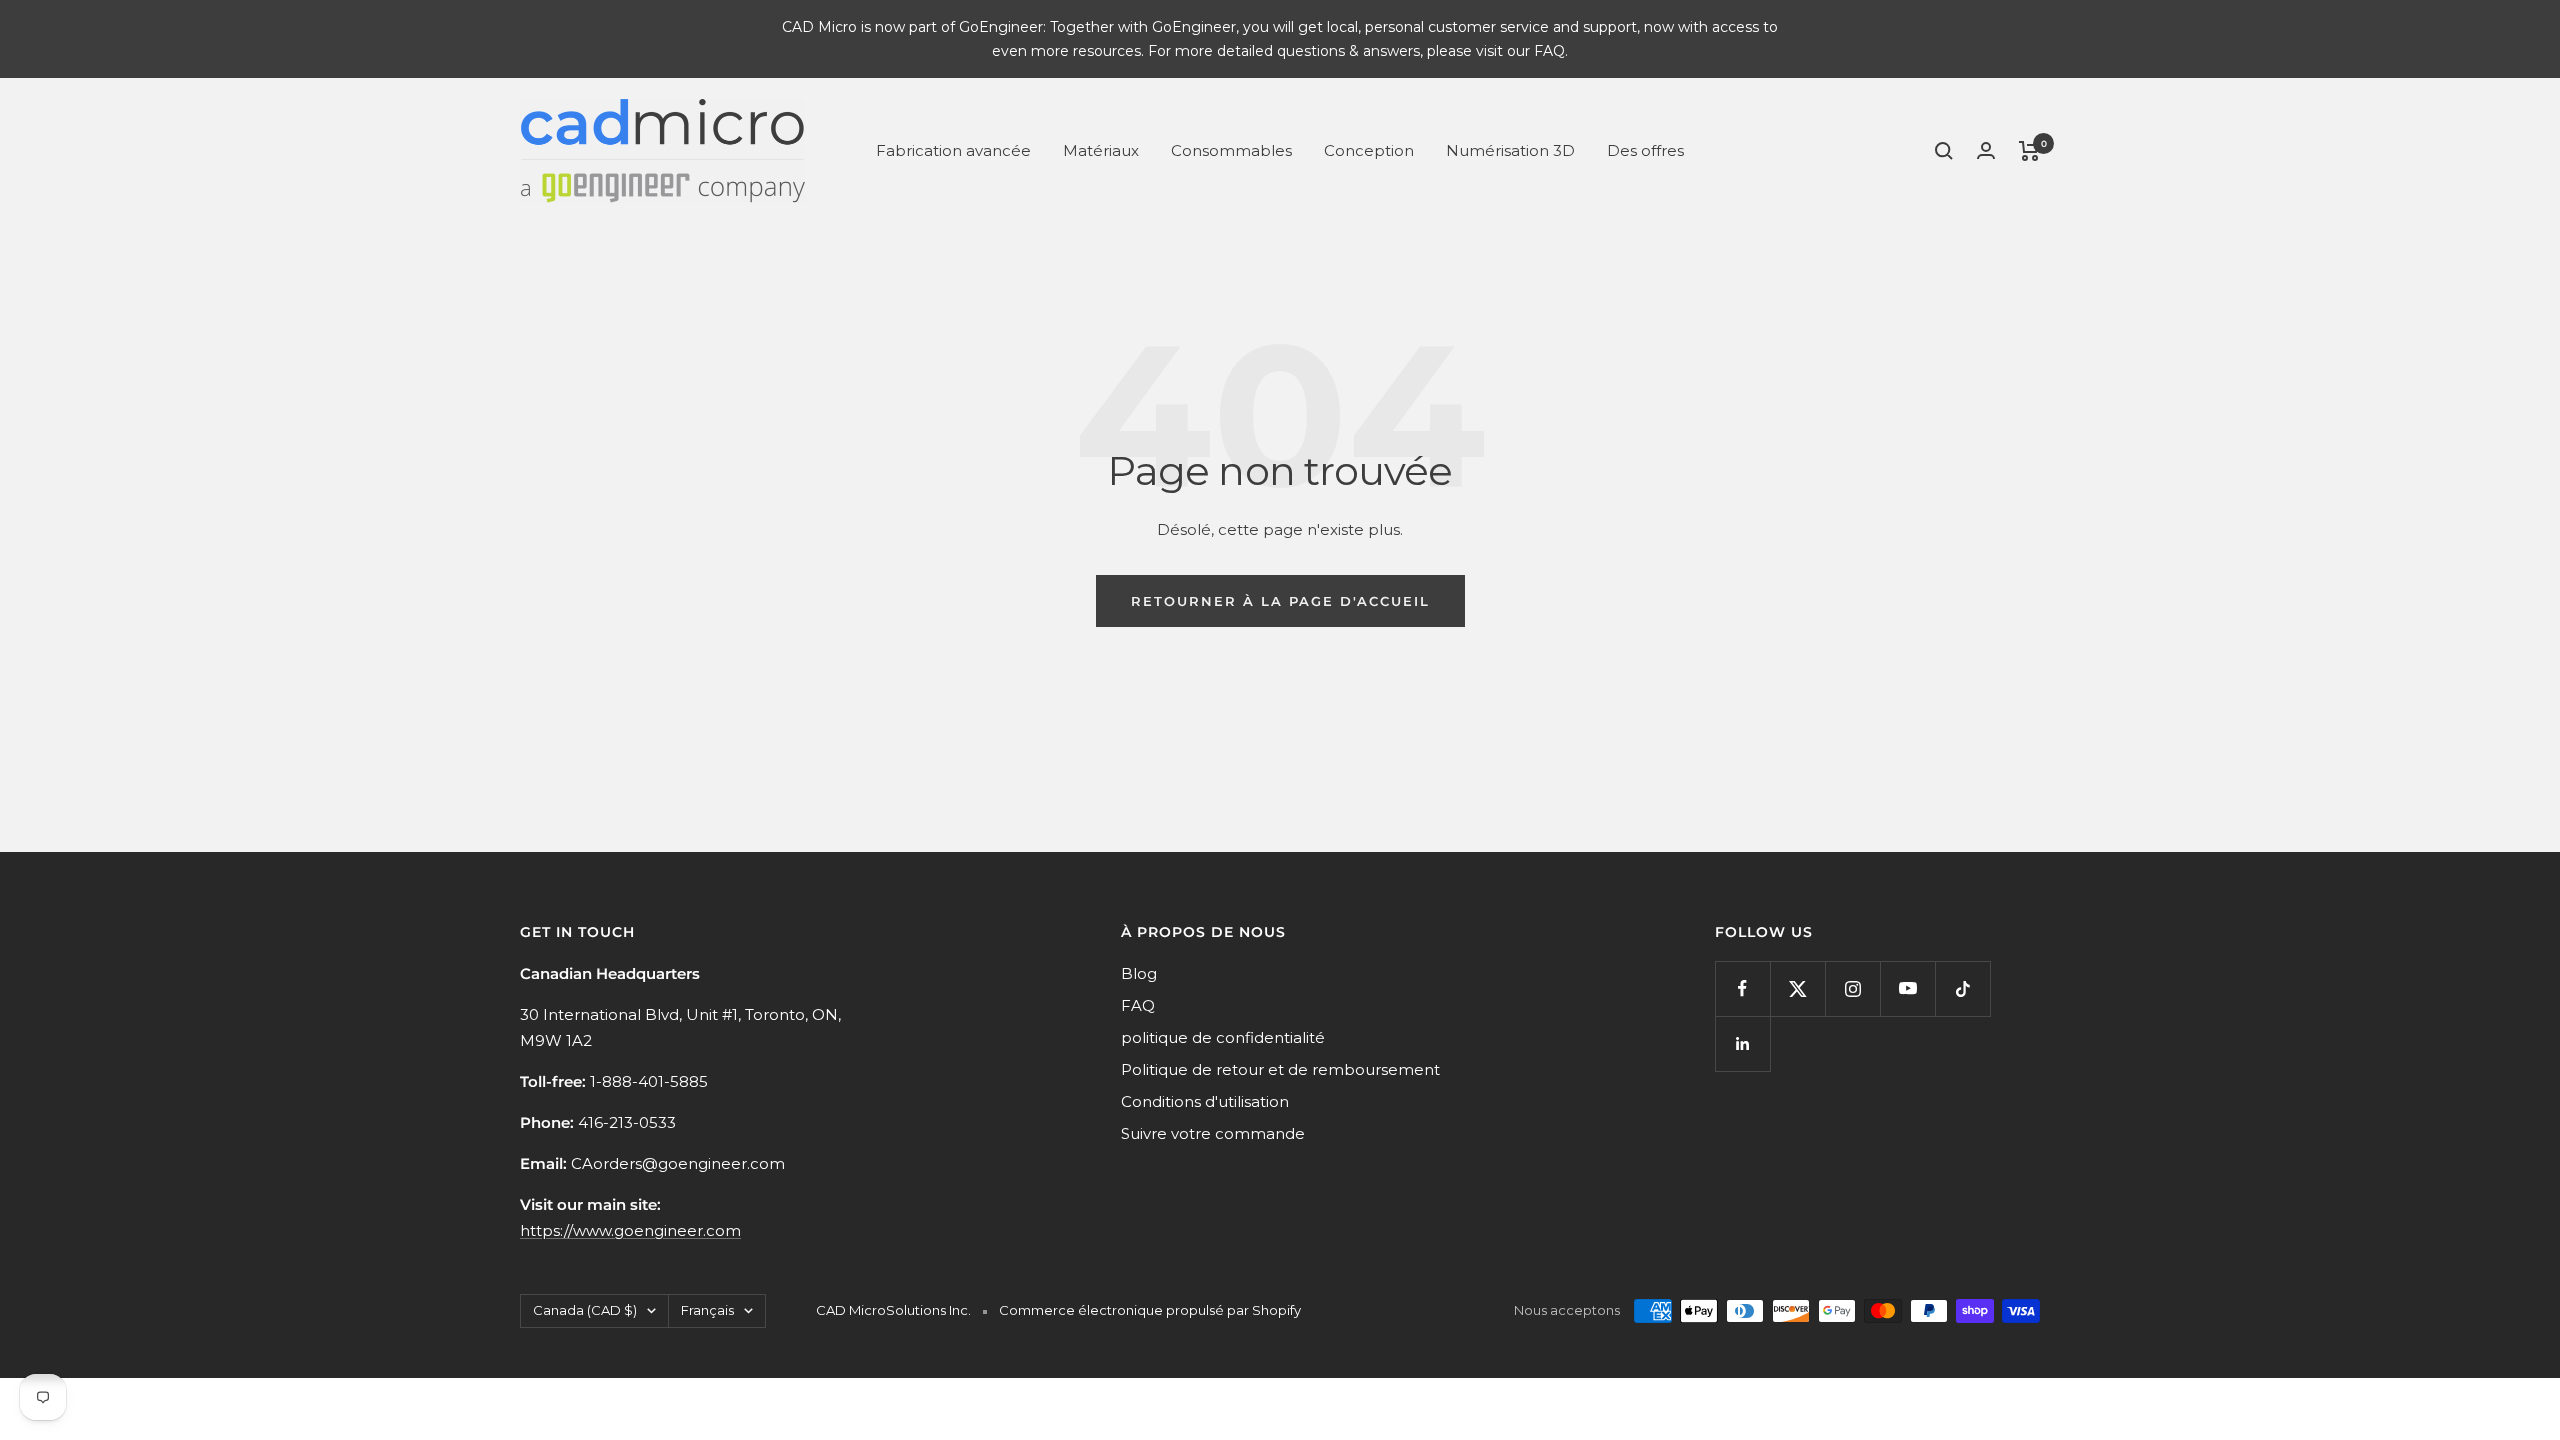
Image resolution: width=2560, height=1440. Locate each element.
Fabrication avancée (953, 150)
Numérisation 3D (1510, 150)
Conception (1369, 150)
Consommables (1231, 150)
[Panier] (2029, 151)
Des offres (1645, 150)
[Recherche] (1944, 151)
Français (707, 1310)
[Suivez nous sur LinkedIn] (1742, 1043)
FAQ (1138, 1005)
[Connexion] (1986, 150)
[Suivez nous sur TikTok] (1962, 988)
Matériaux (1101, 150)
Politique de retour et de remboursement (1280, 1069)
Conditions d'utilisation (1205, 1101)
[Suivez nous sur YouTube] (1907, 988)
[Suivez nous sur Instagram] (1852, 988)
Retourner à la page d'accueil (1280, 601)
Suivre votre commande (1213, 1133)
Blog (1139, 973)
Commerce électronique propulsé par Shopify (1150, 1310)
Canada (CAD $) (585, 1310)
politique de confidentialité (1223, 1037)
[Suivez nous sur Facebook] (1742, 988)
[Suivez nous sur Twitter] (1797, 988)
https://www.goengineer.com (630, 1230)
